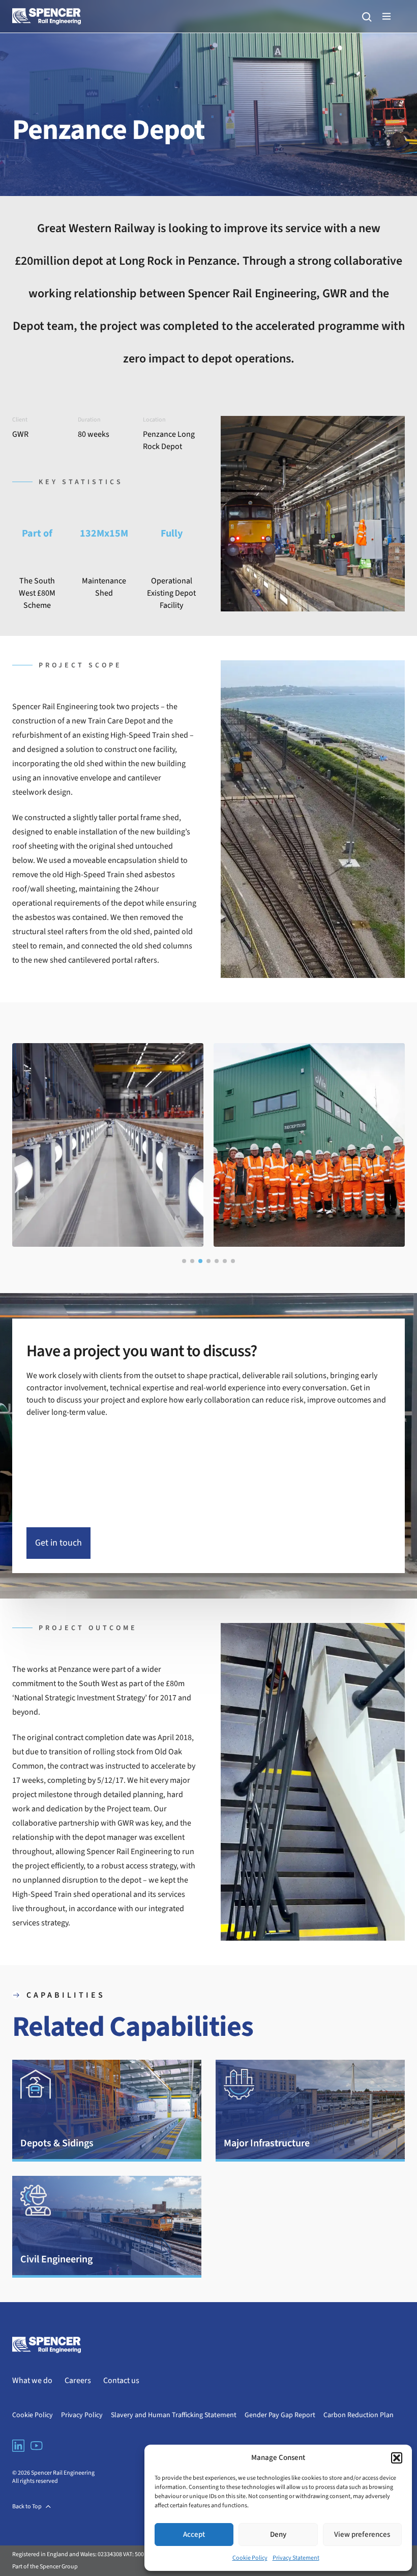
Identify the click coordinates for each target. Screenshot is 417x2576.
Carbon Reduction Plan (359, 2415)
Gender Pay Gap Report (280, 2415)
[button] (397, 2458)
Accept (194, 2535)
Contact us (121, 2381)
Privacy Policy (82, 2415)
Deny (278, 2535)
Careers (78, 2381)
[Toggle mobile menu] (386, 16)
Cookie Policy (250, 2558)
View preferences (362, 2535)
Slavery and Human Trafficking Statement (174, 2415)
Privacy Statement (296, 2558)
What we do (32, 2381)
